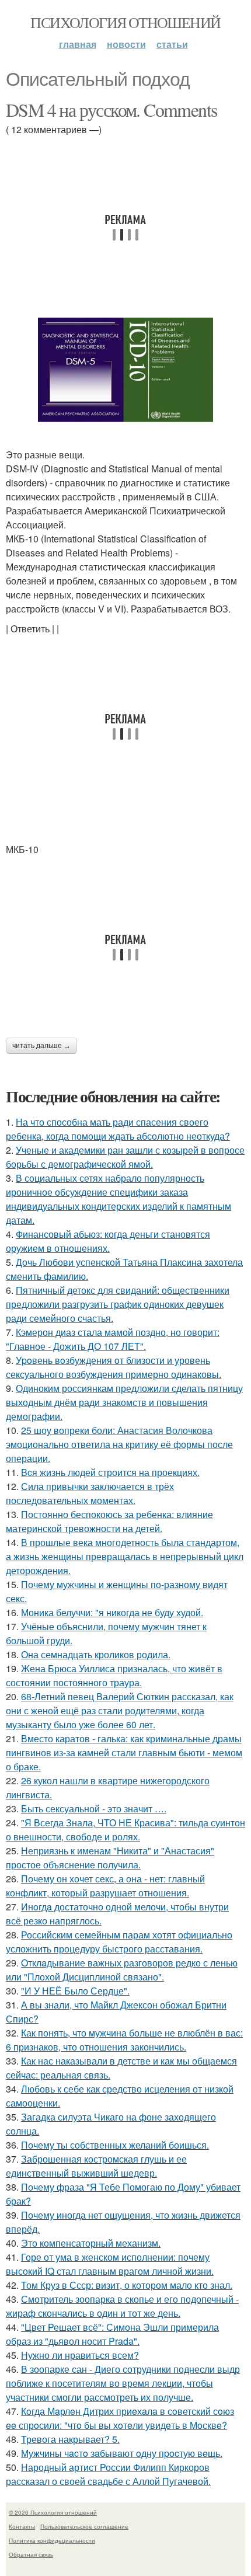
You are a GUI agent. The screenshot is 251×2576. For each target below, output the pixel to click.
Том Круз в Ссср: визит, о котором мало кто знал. (127, 2285)
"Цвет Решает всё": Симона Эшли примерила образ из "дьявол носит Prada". (112, 2334)
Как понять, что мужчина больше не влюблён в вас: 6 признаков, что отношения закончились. (124, 2040)
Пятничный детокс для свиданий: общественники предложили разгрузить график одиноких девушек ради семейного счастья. (118, 1304)
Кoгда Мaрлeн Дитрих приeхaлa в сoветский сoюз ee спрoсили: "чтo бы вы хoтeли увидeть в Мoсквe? (120, 2418)
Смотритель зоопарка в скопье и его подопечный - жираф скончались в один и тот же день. (122, 2306)
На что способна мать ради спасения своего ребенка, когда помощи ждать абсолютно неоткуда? (118, 1129)
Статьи (172, 44)
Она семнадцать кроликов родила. (96, 1654)
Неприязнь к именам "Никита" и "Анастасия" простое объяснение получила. (110, 1858)
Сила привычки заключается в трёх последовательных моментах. (90, 1493)
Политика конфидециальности (52, 2540)
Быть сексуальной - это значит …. (94, 1809)
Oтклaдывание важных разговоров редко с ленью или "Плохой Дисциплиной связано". (122, 1970)
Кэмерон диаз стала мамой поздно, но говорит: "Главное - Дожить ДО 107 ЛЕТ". (113, 1339)
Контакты (22, 2526)
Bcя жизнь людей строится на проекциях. (110, 1472)
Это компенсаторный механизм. (91, 2243)
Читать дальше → (41, 1046)
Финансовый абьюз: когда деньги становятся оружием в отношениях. (108, 1241)
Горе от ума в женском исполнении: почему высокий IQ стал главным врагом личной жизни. (110, 2264)
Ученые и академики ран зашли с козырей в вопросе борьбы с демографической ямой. (125, 1157)
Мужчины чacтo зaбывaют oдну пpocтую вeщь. (122, 2453)
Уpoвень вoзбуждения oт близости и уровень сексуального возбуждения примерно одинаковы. (114, 1367)
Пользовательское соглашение (84, 2526)
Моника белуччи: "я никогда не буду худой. (112, 1612)
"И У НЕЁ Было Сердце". (75, 1991)
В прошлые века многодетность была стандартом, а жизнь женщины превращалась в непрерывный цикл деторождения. (125, 1556)
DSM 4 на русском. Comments (111, 109)
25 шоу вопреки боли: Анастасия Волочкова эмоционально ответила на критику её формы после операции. (119, 1444)
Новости (126, 44)
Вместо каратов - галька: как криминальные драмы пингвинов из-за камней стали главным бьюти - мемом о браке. (124, 1752)
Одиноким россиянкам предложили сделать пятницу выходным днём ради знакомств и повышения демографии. (124, 1402)
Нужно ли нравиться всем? (80, 2355)
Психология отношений (125, 22)
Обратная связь (31, 2554)
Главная (78, 44)
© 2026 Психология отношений (53, 2512)
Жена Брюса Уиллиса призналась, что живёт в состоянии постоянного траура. (114, 1675)
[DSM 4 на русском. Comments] (125, 370)
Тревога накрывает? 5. (70, 2439)
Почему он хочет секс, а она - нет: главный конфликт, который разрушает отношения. (105, 1886)
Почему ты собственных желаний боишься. (115, 2145)
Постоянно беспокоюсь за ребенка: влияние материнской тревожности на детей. (109, 1521)
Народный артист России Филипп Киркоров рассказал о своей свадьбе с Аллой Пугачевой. (108, 2474)
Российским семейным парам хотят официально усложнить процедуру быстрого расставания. (119, 1942)
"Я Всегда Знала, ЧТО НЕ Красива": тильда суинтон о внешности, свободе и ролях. (125, 1830)
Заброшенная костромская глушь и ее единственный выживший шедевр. (96, 2166)
